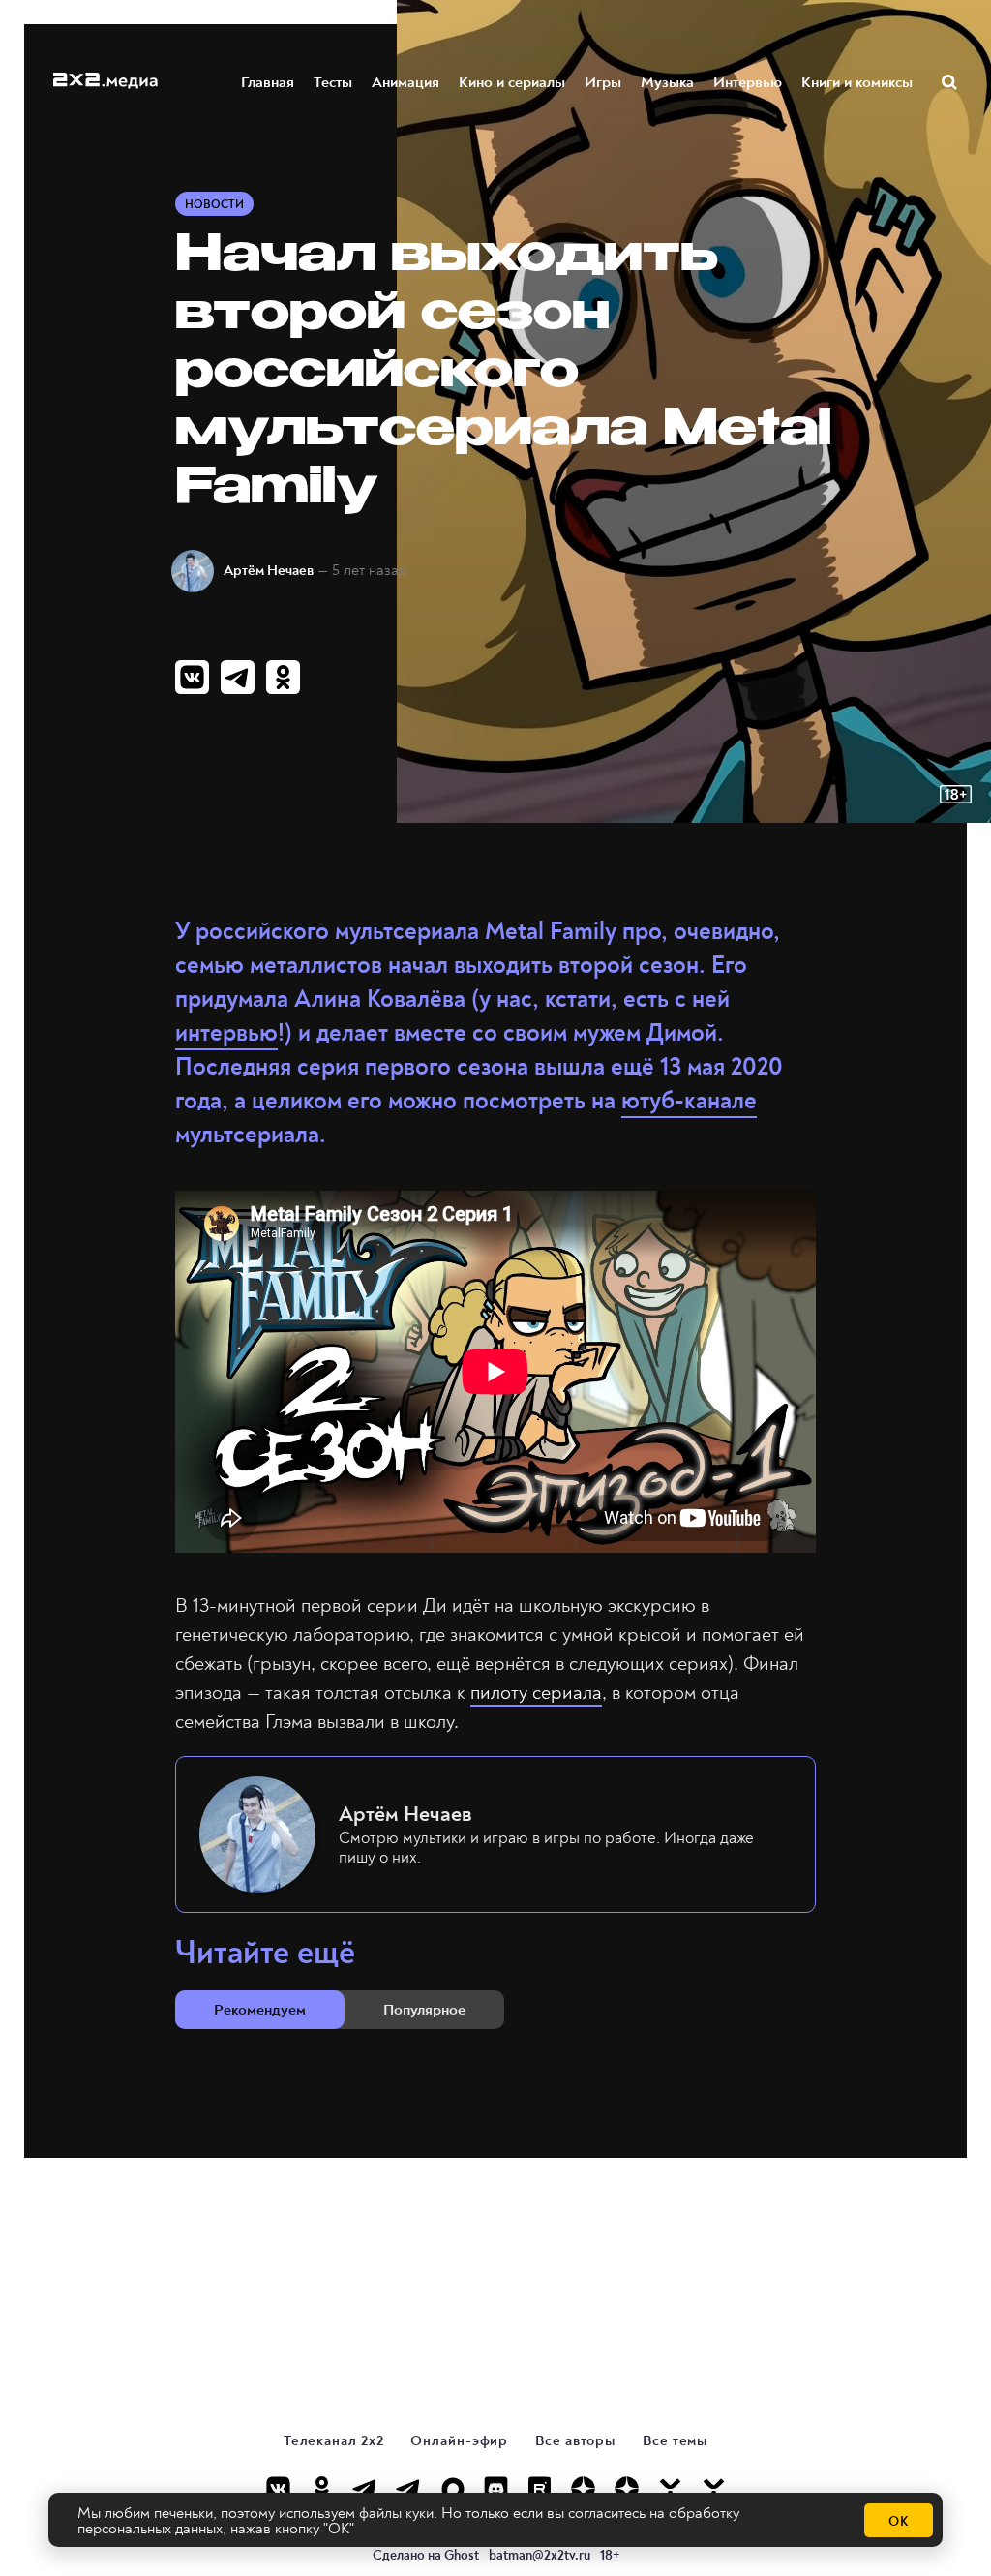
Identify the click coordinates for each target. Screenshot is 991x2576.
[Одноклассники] (322, 2488)
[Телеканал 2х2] (365, 2488)
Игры (603, 82)
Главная (268, 82)
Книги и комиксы (857, 82)
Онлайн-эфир (459, 2441)
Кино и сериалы (512, 82)
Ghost (462, 2555)
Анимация (405, 82)
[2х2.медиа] (627, 2488)
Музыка (667, 82)
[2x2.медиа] (409, 2488)
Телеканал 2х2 (334, 2441)
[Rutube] (540, 2488)
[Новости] (714, 2488)
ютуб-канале (689, 1101)
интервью (226, 1033)
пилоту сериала (536, 1693)
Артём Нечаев (269, 571)
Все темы (675, 2441)
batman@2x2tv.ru (540, 2555)
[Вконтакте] (278, 2488)
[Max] (452, 2488)
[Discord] (496, 2488)
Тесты (333, 82)
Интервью (748, 82)
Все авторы (575, 2441)
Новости (214, 205)
